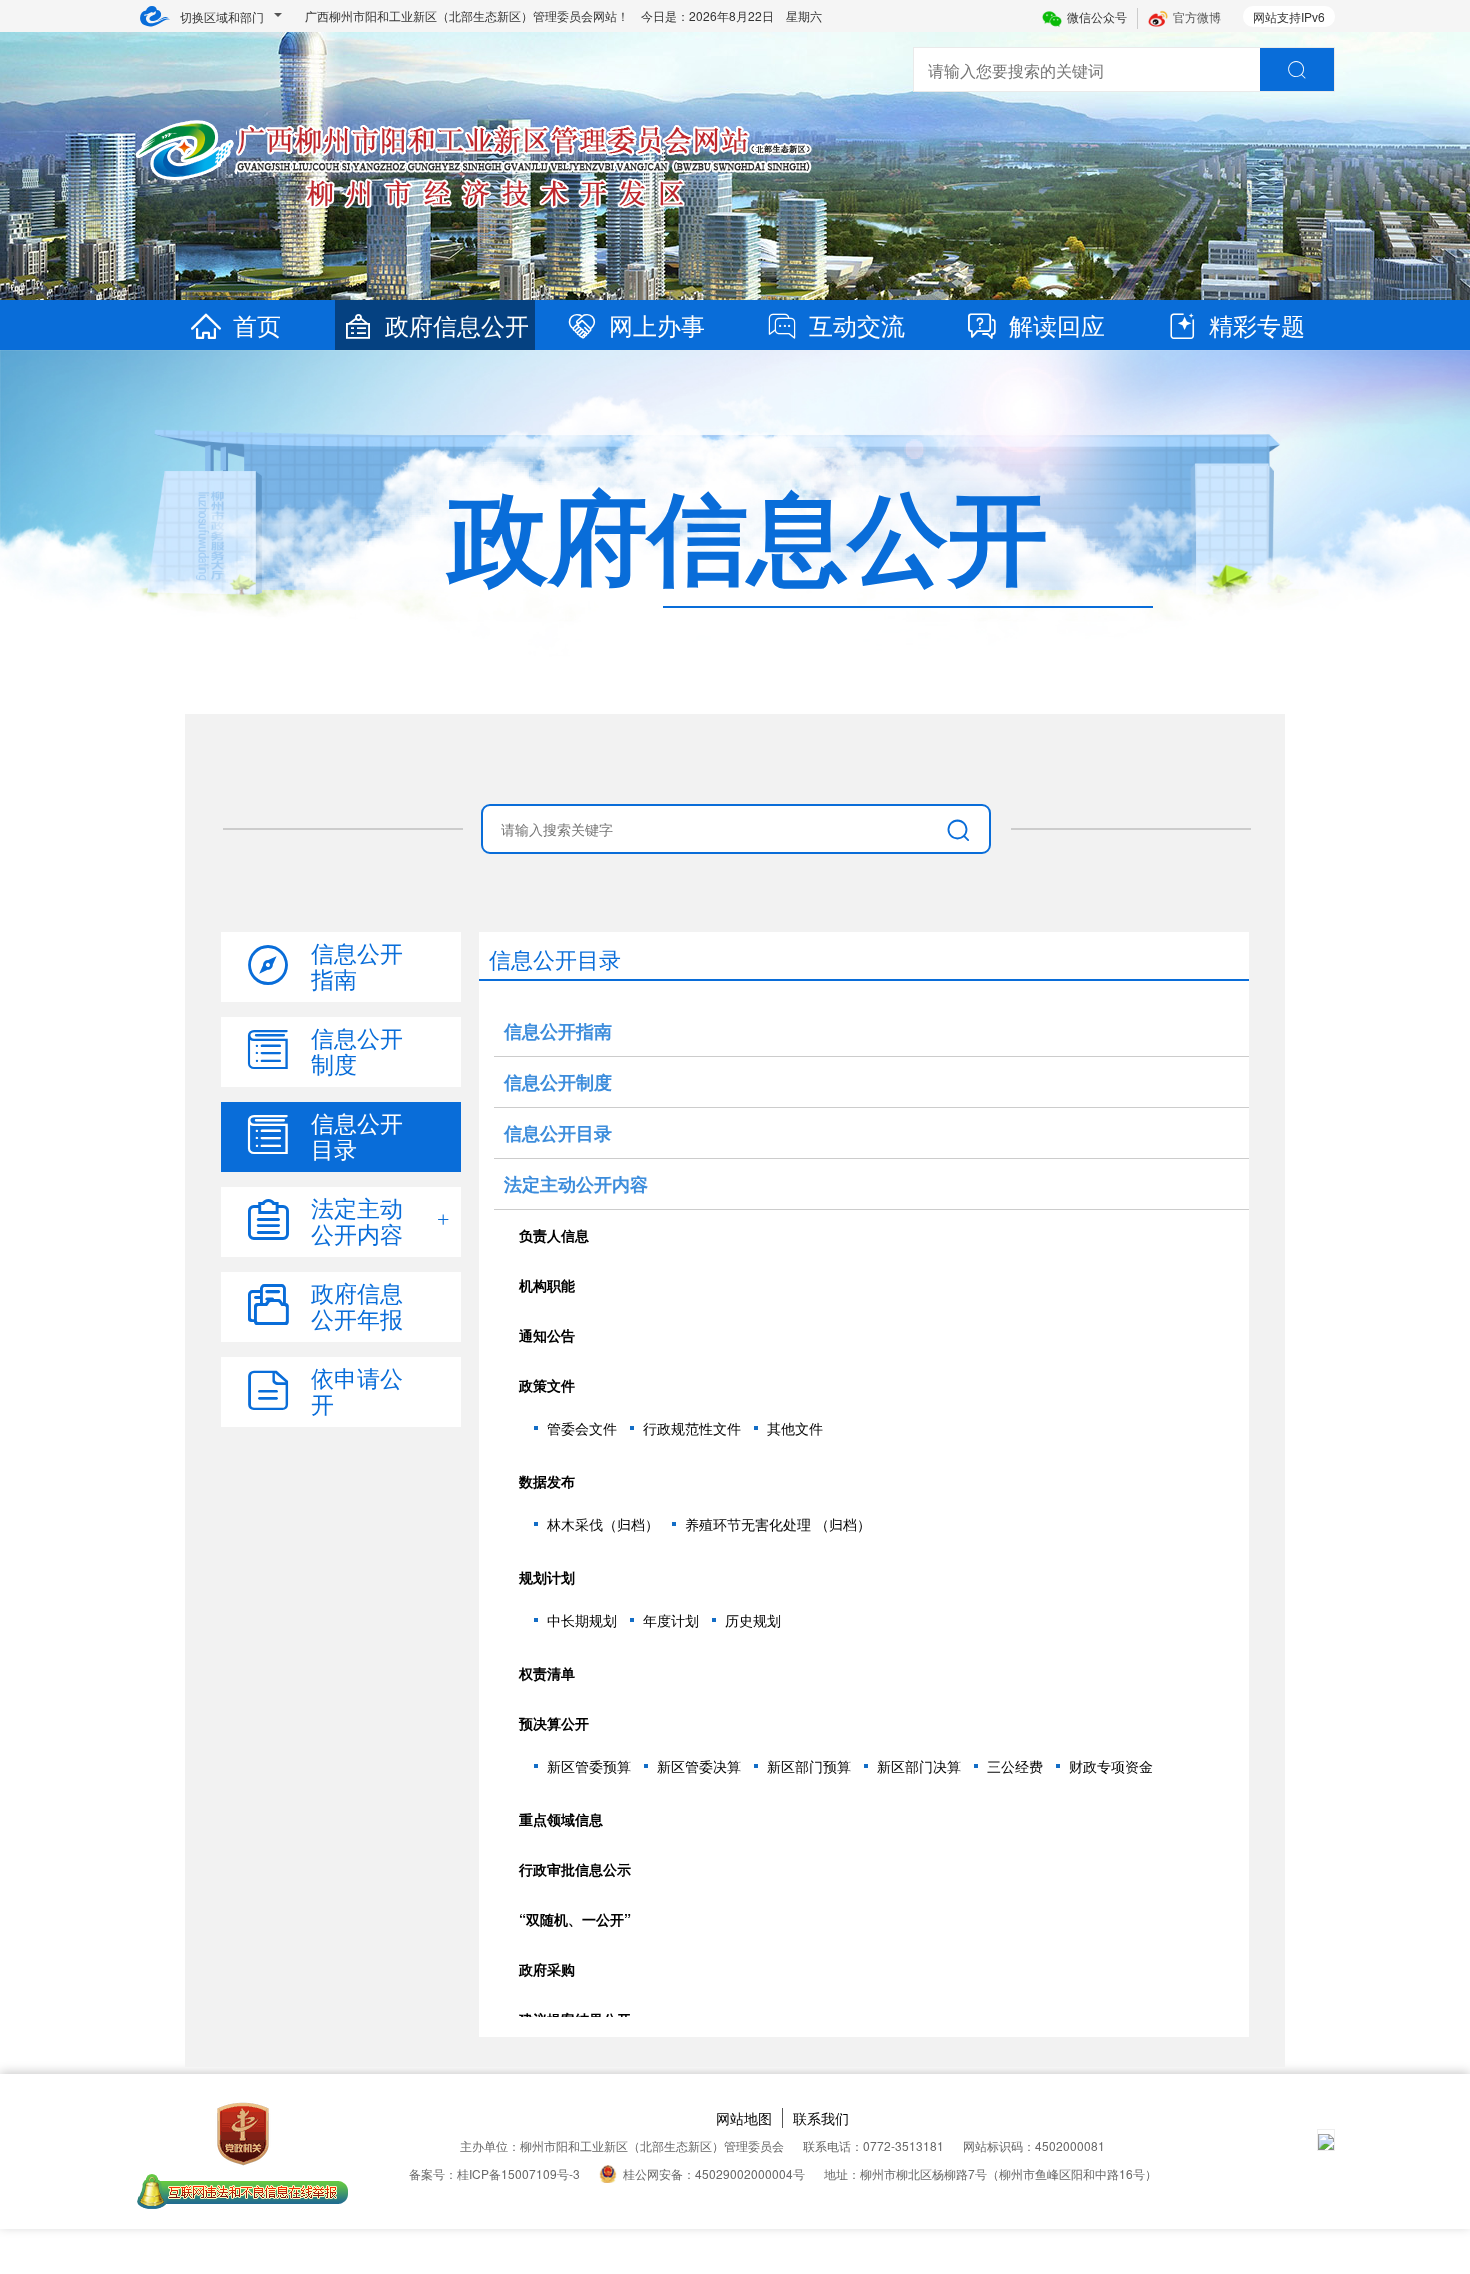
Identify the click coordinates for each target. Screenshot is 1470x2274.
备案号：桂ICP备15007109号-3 (494, 2173)
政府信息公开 (457, 324)
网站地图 (744, 2118)
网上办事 (657, 324)
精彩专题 (1257, 324)
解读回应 (1057, 324)
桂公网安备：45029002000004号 (714, 2173)
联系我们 (821, 2118)
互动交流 (857, 324)
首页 (257, 324)
